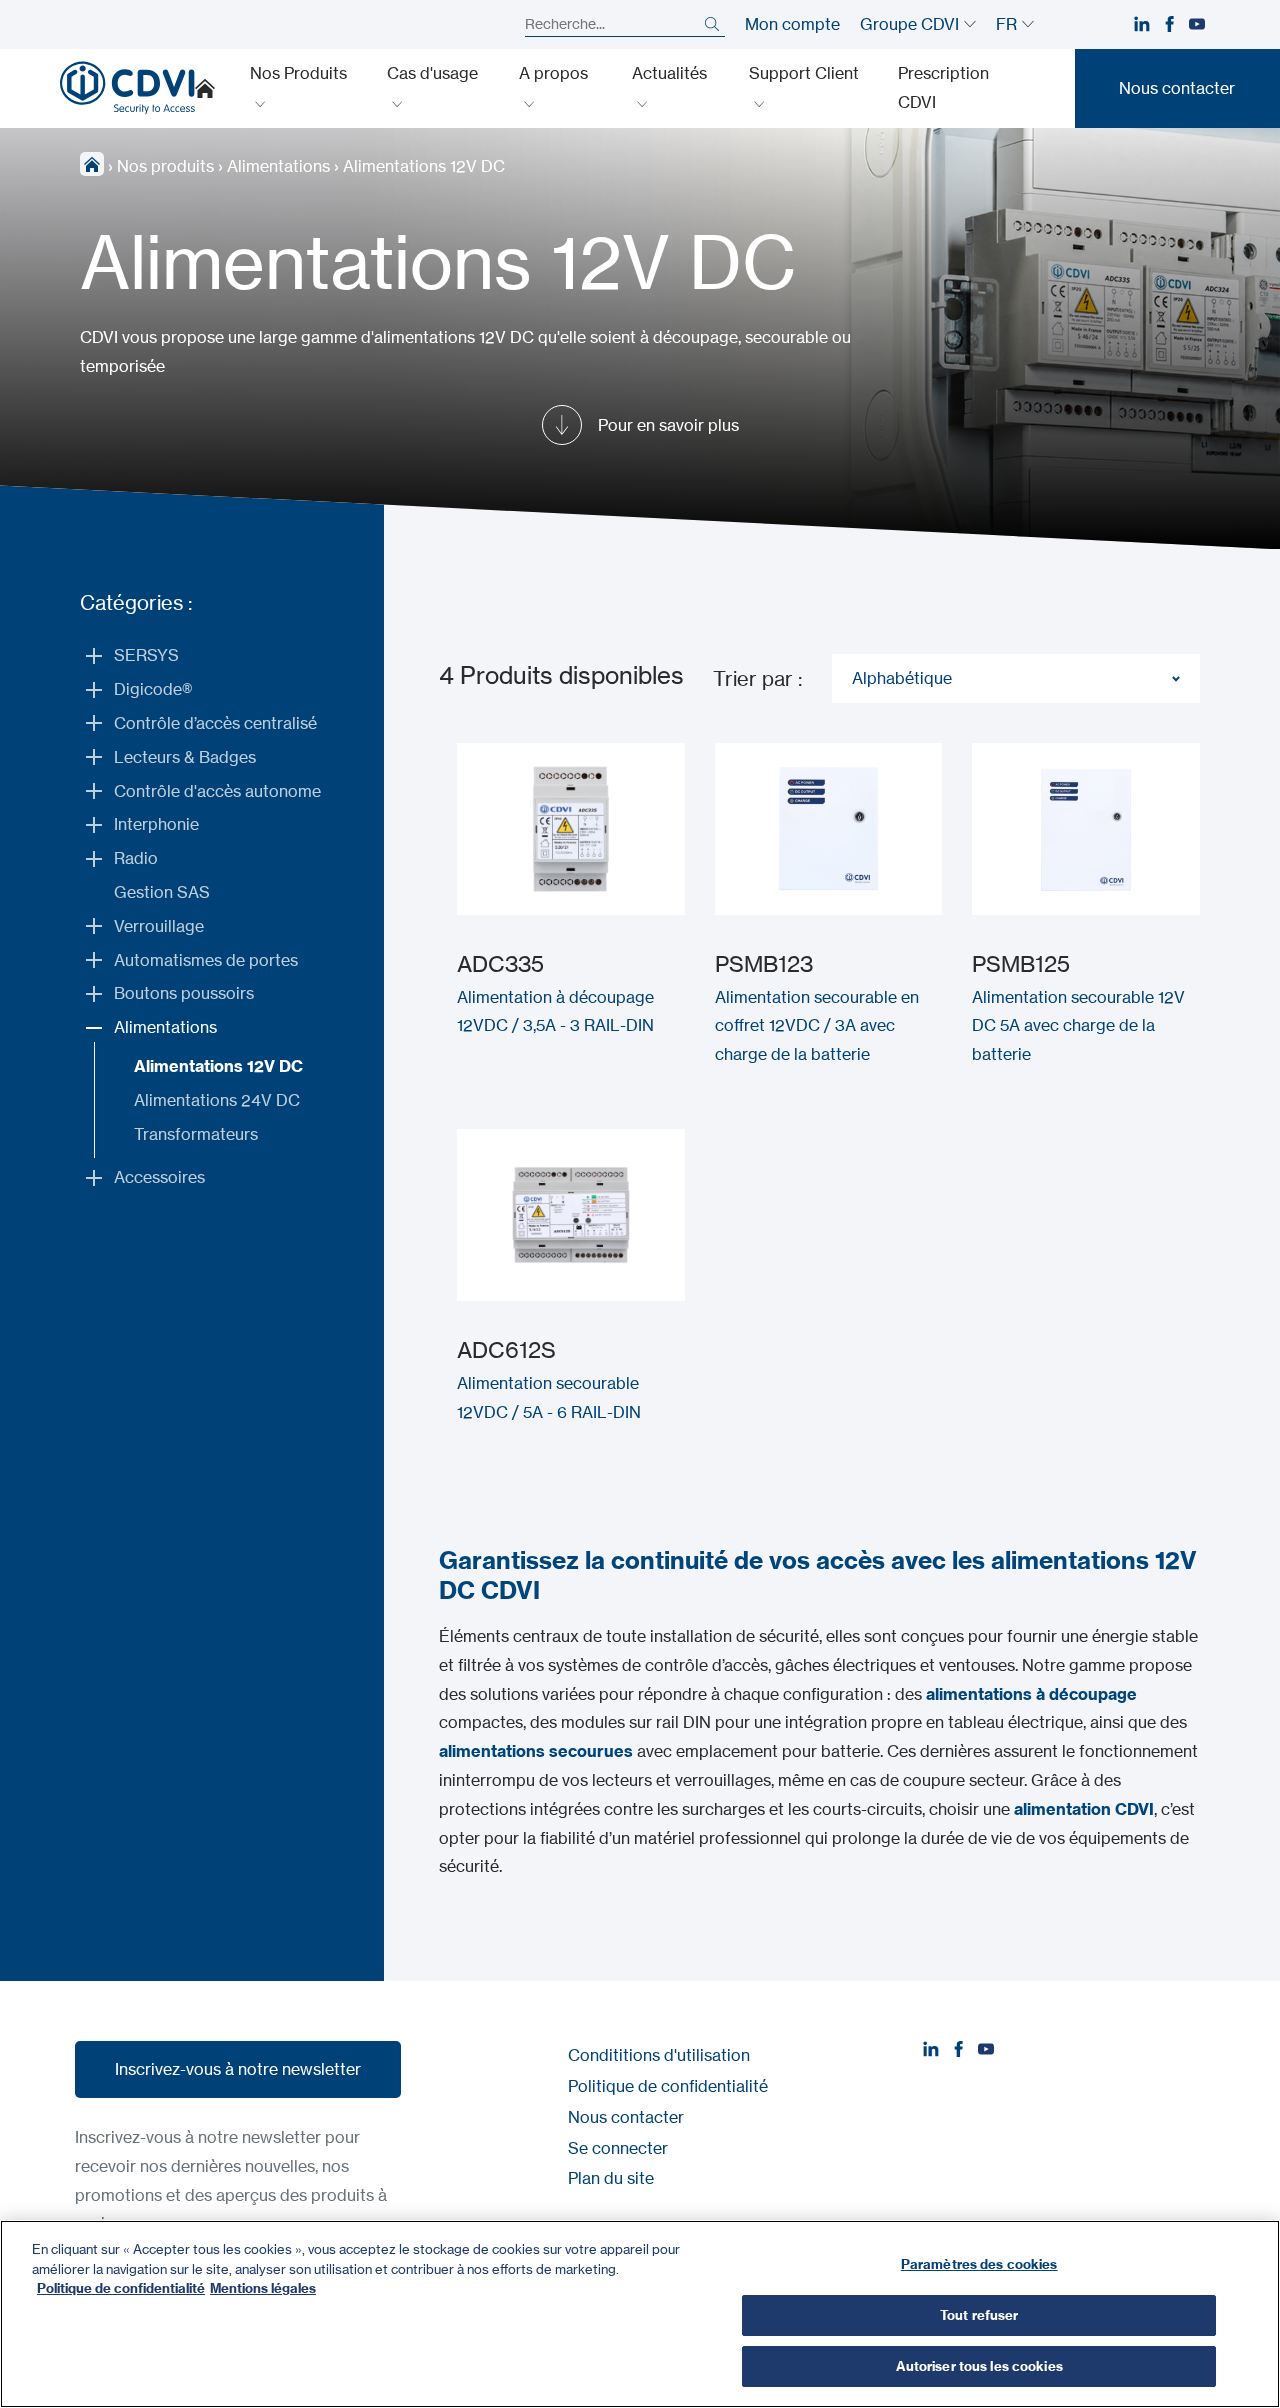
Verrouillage (159, 926)
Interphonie (156, 824)
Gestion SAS (162, 892)
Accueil (205, 88)
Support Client (804, 73)
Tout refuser (979, 2315)
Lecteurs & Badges (185, 757)
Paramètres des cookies (979, 2264)
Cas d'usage (432, 73)
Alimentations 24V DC (217, 1100)
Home (92, 164)
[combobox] (1016, 678)
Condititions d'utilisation (659, 2055)
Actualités (669, 73)
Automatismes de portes (206, 960)
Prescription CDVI (943, 87)
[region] (640, 2314)
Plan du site (611, 2178)
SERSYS (146, 655)
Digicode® (153, 689)
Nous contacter (626, 2117)
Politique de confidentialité (668, 2086)
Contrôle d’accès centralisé (215, 723)
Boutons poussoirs (184, 993)
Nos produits (165, 166)
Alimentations (278, 166)
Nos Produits (298, 73)
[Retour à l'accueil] (127, 88)
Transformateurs (196, 1134)
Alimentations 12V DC (218, 1066)
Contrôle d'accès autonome (217, 791)
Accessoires (159, 1177)
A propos (553, 73)
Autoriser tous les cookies (979, 2366)
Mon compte (792, 24)
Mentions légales (263, 2288)
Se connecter (618, 2148)
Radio (136, 858)
